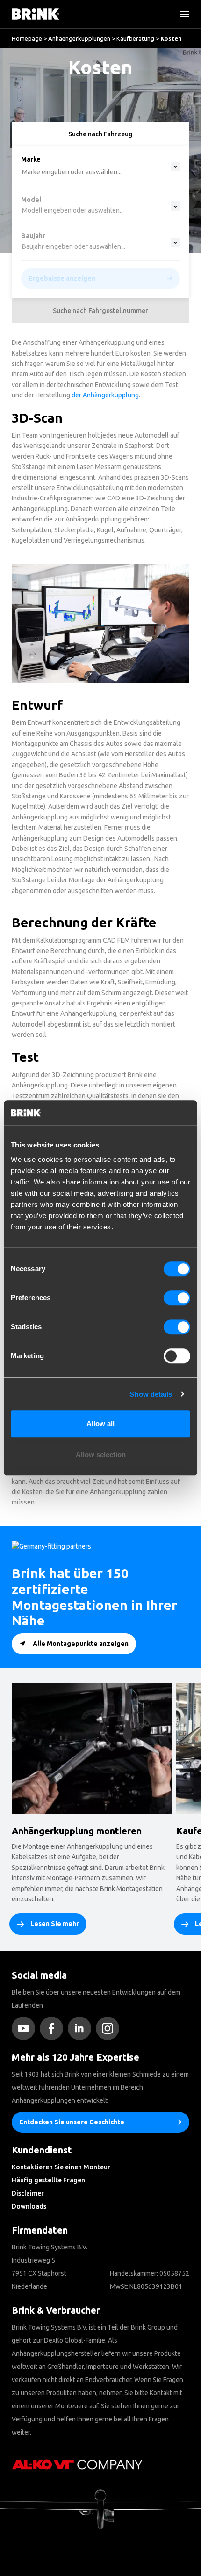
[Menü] (181, 14)
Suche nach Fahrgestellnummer (100, 311)
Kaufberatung (135, 38)
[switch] (177, 1298)
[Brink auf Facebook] (54, 2028)
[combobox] (38, 87)
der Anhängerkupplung (104, 395)
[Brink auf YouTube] (26, 2028)
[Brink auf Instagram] (110, 2028)
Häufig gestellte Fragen (48, 2180)
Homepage (27, 38)
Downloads (29, 2206)
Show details (151, 1394)
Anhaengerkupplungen (79, 38)
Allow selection (101, 1455)
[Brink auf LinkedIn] (82, 2028)
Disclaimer (28, 2193)
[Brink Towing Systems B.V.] (36, 14)
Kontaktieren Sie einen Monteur (61, 2167)
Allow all (100, 1424)
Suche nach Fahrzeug (100, 134)
